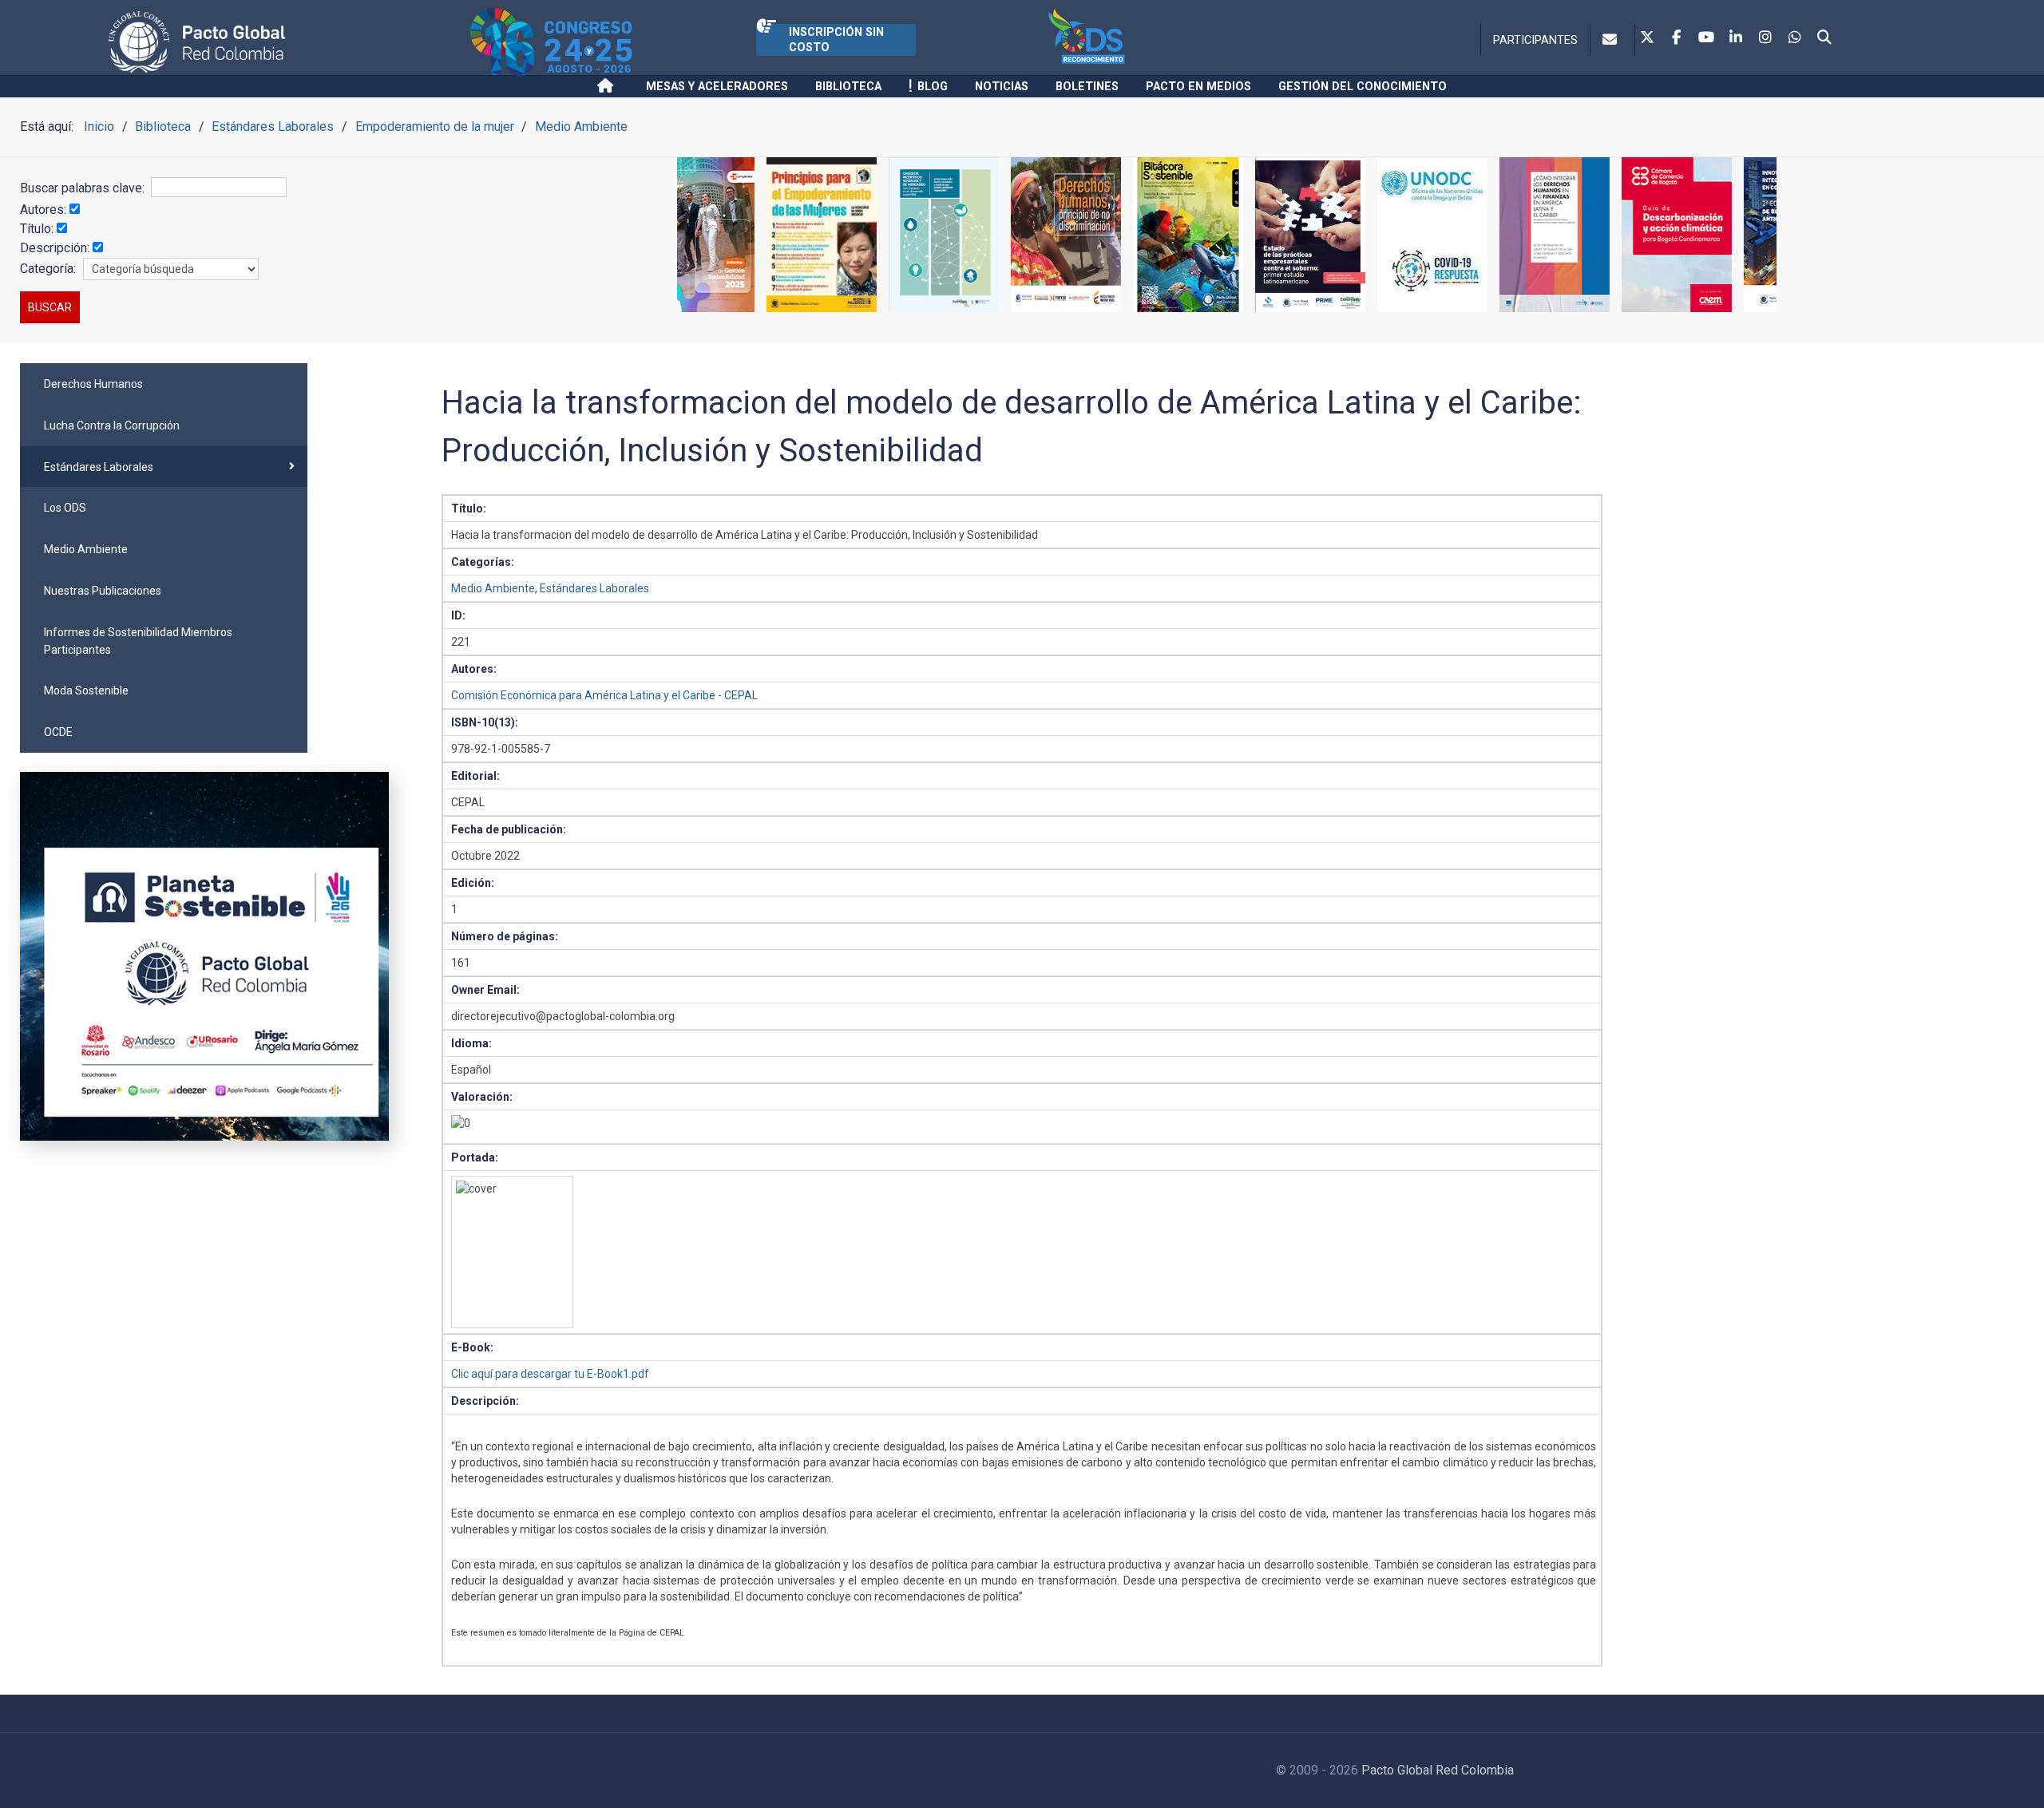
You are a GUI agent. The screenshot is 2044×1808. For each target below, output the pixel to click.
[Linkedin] (1736, 38)
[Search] (1824, 38)
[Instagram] (1765, 38)
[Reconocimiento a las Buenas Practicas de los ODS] (1155, 42)
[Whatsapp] (1795, 38)
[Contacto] (1612, 40)
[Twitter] (1647, 38)
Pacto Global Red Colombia (1438, 1770)
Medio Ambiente (493, 588)
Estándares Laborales (594, 588)
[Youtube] (1706, 38)
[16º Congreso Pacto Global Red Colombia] (613, 42)
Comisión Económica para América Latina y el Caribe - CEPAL (604, 695)
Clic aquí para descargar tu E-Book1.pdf (550, 1374)
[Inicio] (608, 86)
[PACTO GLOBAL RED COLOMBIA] (286, 42)
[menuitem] (164, 384)
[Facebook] (1677, 38)
